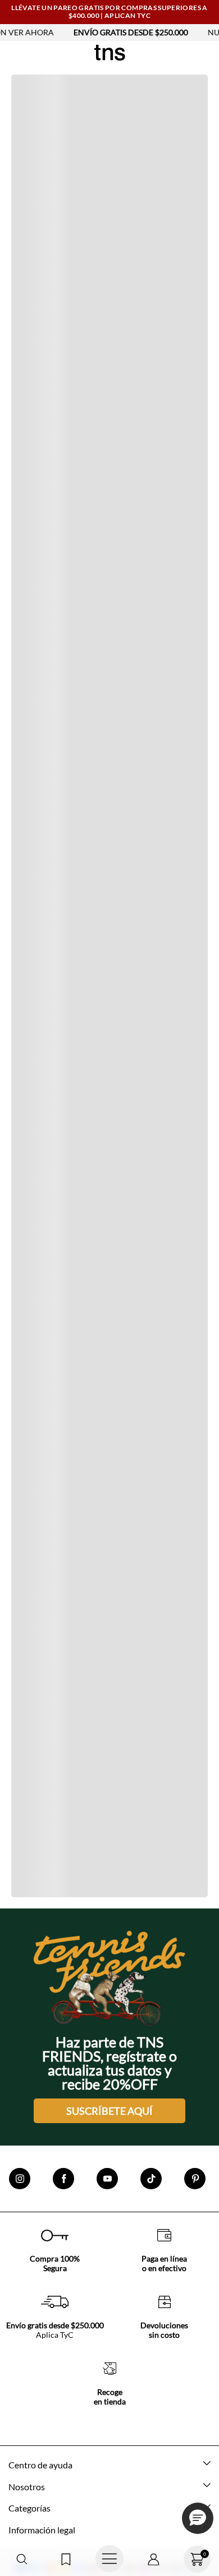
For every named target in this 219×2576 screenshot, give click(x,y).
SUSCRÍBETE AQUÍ (109, 2111)
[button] (22, 2559)
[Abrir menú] (109, 2559)
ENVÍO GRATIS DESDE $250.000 (107, 32)
